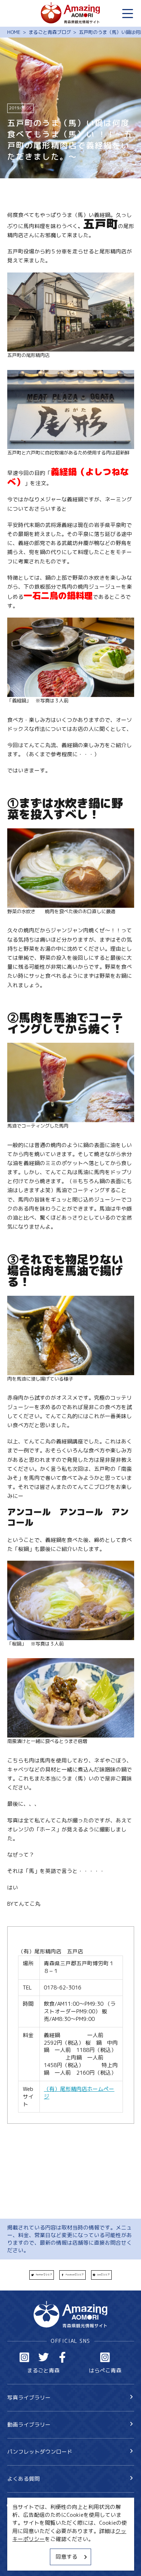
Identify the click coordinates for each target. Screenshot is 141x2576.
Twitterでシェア (44, 2275)
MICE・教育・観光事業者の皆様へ (48, 2536)
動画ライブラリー (29, 2425)
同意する (67, 2557)
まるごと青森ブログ (50, 32)
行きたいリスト (37, 2518)
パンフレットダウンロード (40, 2452)
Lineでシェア (103, 2275)
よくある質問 (23, 2479)
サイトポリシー (26, 2548)
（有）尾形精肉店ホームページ (79, 2093)
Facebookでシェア (75, 2275)
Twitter (44, 2357)
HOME (14, 32)
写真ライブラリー (29, 2398)
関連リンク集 (23, 2561)
